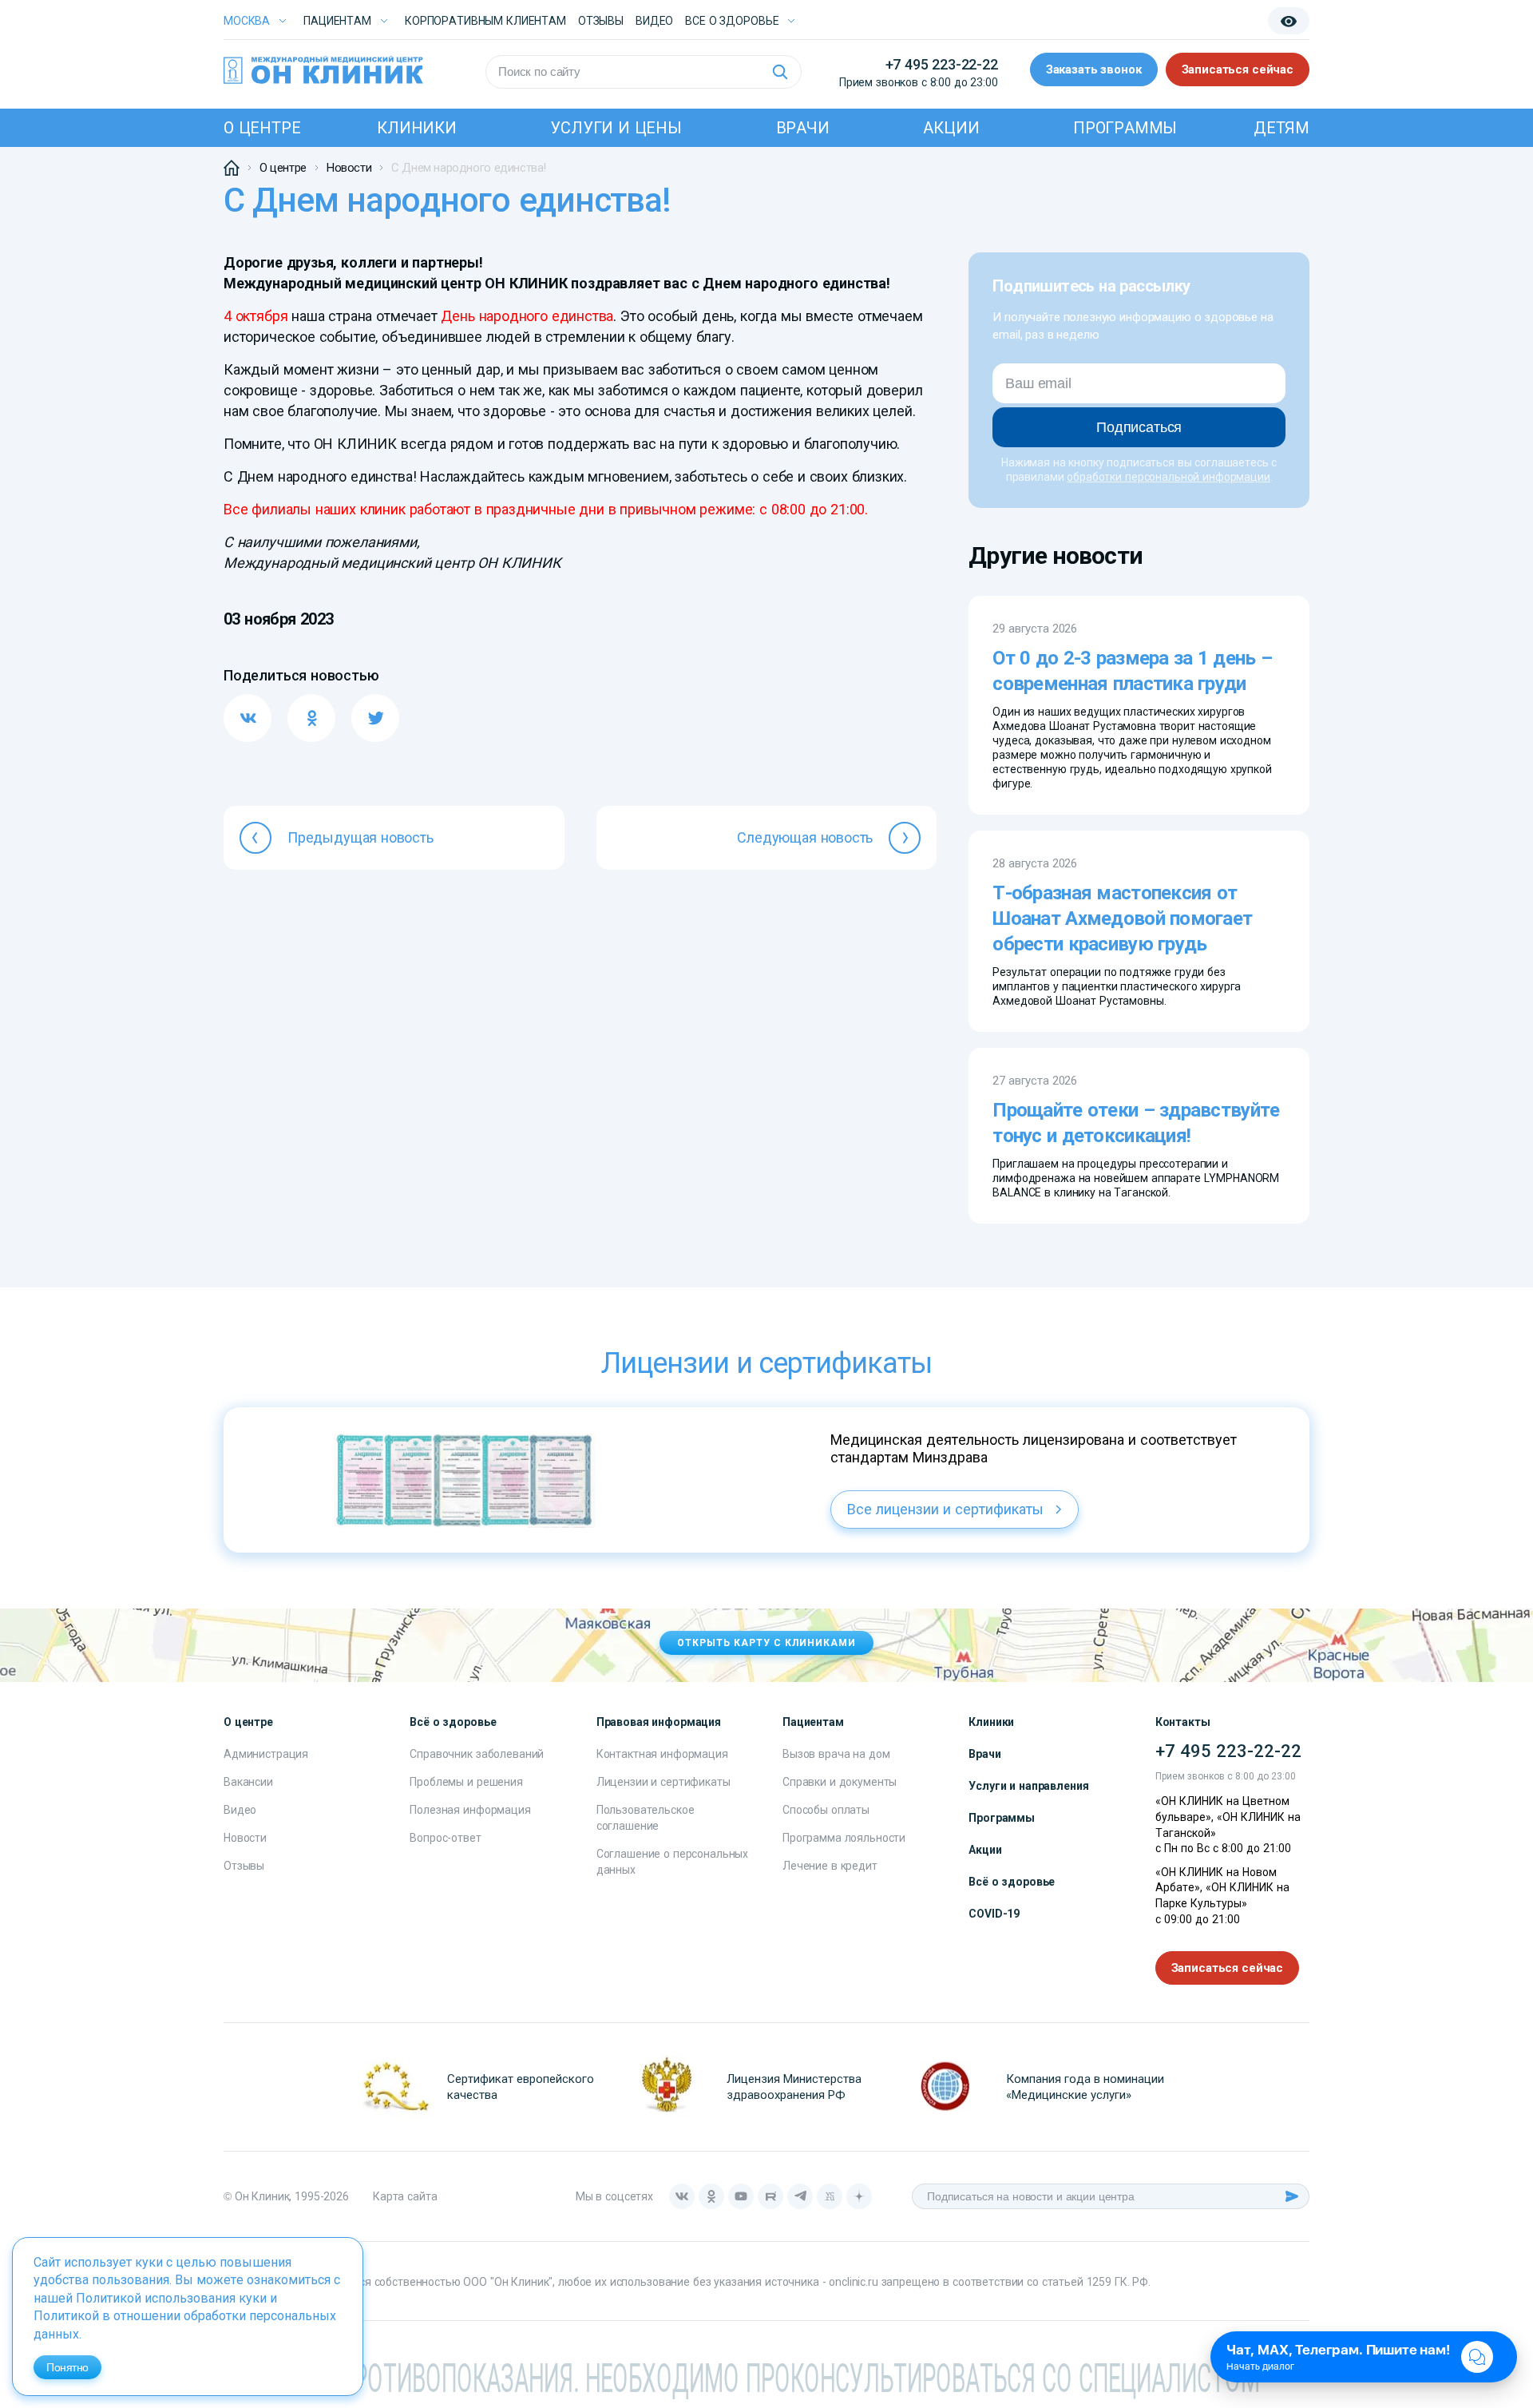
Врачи (803, 128)
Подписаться (1139, 427)
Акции (951, 128)
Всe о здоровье (732, 21)
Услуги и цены (616, 128)
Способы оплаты (826, 1810)
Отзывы (601, 21)
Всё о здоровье (1012, 1882)
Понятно (67, 2367)
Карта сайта (405, 2196)
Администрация (266, 1754)
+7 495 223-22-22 (942, 64)
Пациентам (337, 21)
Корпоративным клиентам (485, 21)
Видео (240, 1810)
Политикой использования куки (171, 2298)
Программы (1125, 128)
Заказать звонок (1094, 69)
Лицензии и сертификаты (664, 1782)
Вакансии (248, 1782)
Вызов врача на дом (836, 1754)
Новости (245, 1838)
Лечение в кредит (830, 1866)
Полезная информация (470, 1810)
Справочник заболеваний (477, 1754)
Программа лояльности (844, 1838)
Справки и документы (840, 1782)
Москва (247, 21)
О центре (262, 128)
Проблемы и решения (466, 1782)
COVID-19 (994, 1914)
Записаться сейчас (1238, 69)
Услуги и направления (1028, 1786)
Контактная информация (662, 1754)
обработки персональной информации (1168, 477)
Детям (1281, 128)
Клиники (417, 128)
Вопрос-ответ (445, 1838)
